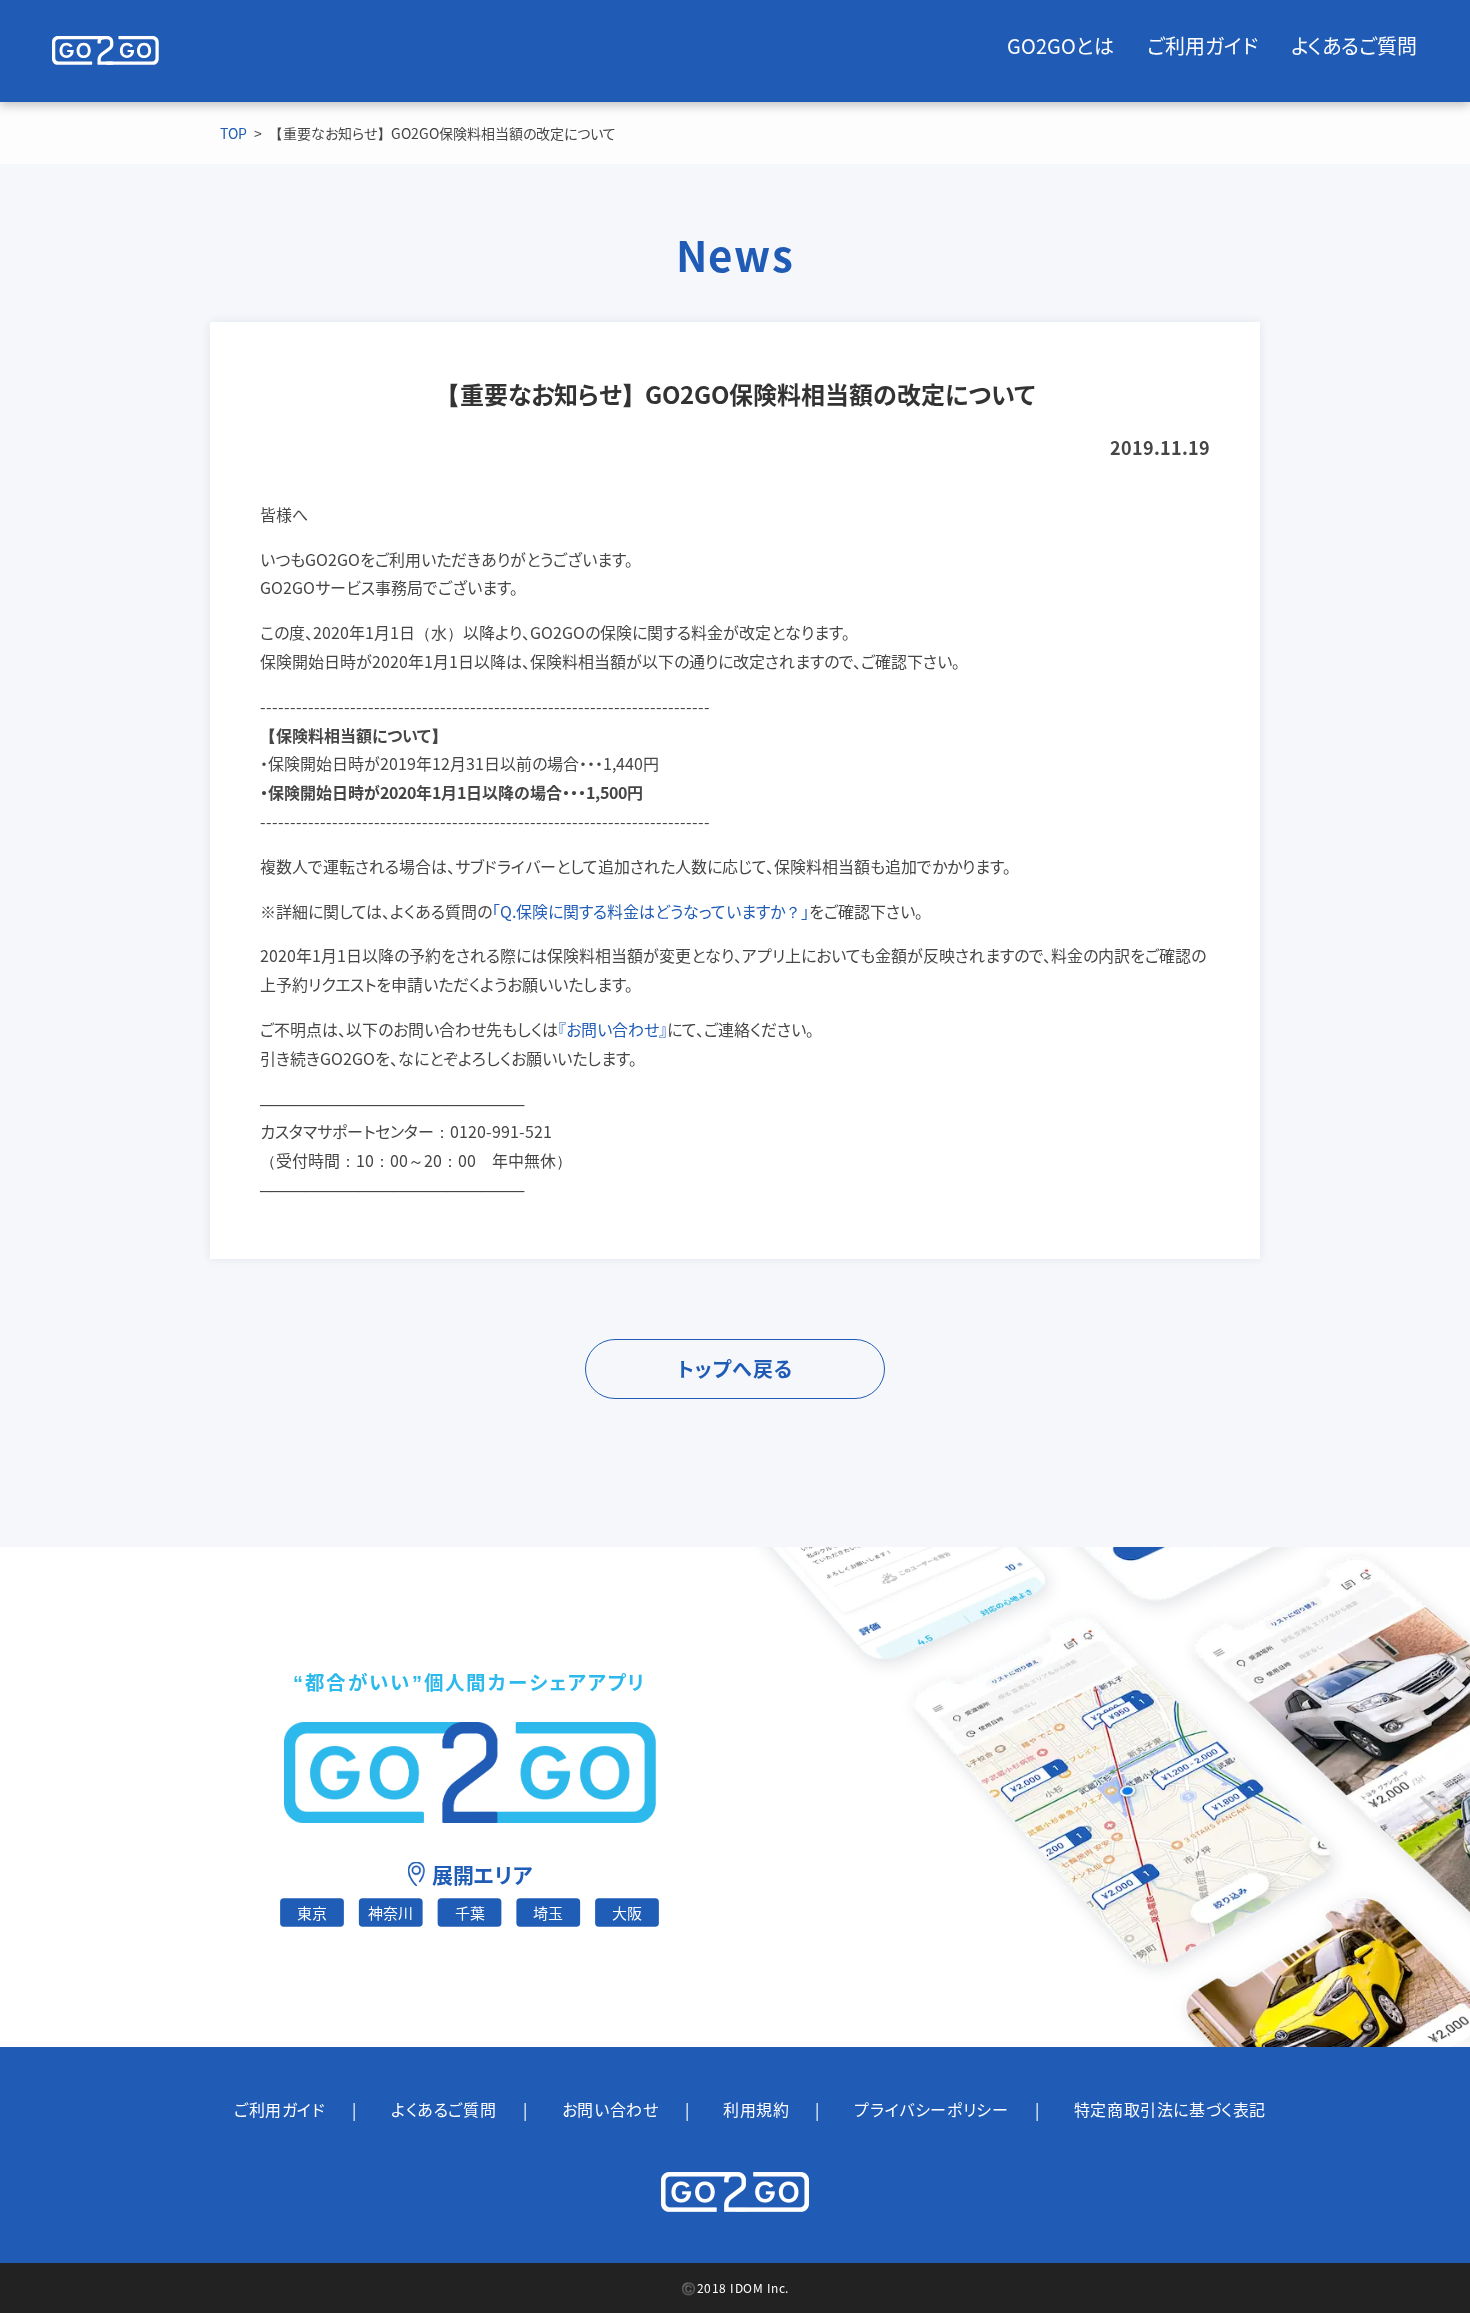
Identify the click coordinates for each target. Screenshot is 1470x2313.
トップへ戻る (735, 1368)
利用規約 (756, 2109)
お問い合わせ (610, 2109)
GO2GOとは (1060, 46)
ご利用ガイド (1202, 46)
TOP (233, 133)
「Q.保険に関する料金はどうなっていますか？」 (650, 911)
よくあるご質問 (1354, 46)
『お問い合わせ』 (612, 1029)
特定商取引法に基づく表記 (1170, 2109)
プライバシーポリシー (931, 2109)
